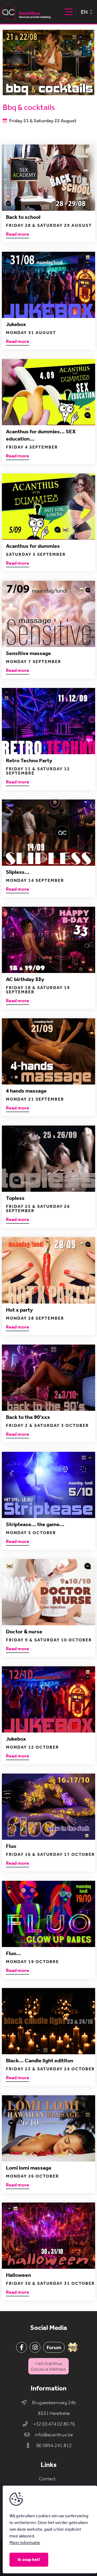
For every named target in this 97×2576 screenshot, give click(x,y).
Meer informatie (25, 2543)
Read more (18, 234)
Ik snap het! (29, 2560)
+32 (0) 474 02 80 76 (54, 2424)
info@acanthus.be (54, 2435)
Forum (54, 2347)
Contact (47, 2479)
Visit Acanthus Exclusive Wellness (48, 2366)
